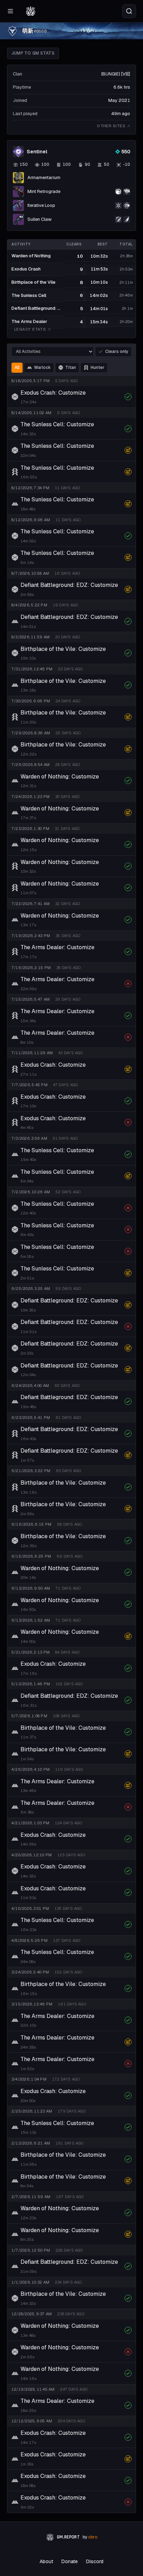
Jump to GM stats (33, 53)
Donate (70, 2561)
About (46, 2561)
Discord (95, 2561)
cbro (93, 2537)
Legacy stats (30, 329)
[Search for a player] (129, 11)
